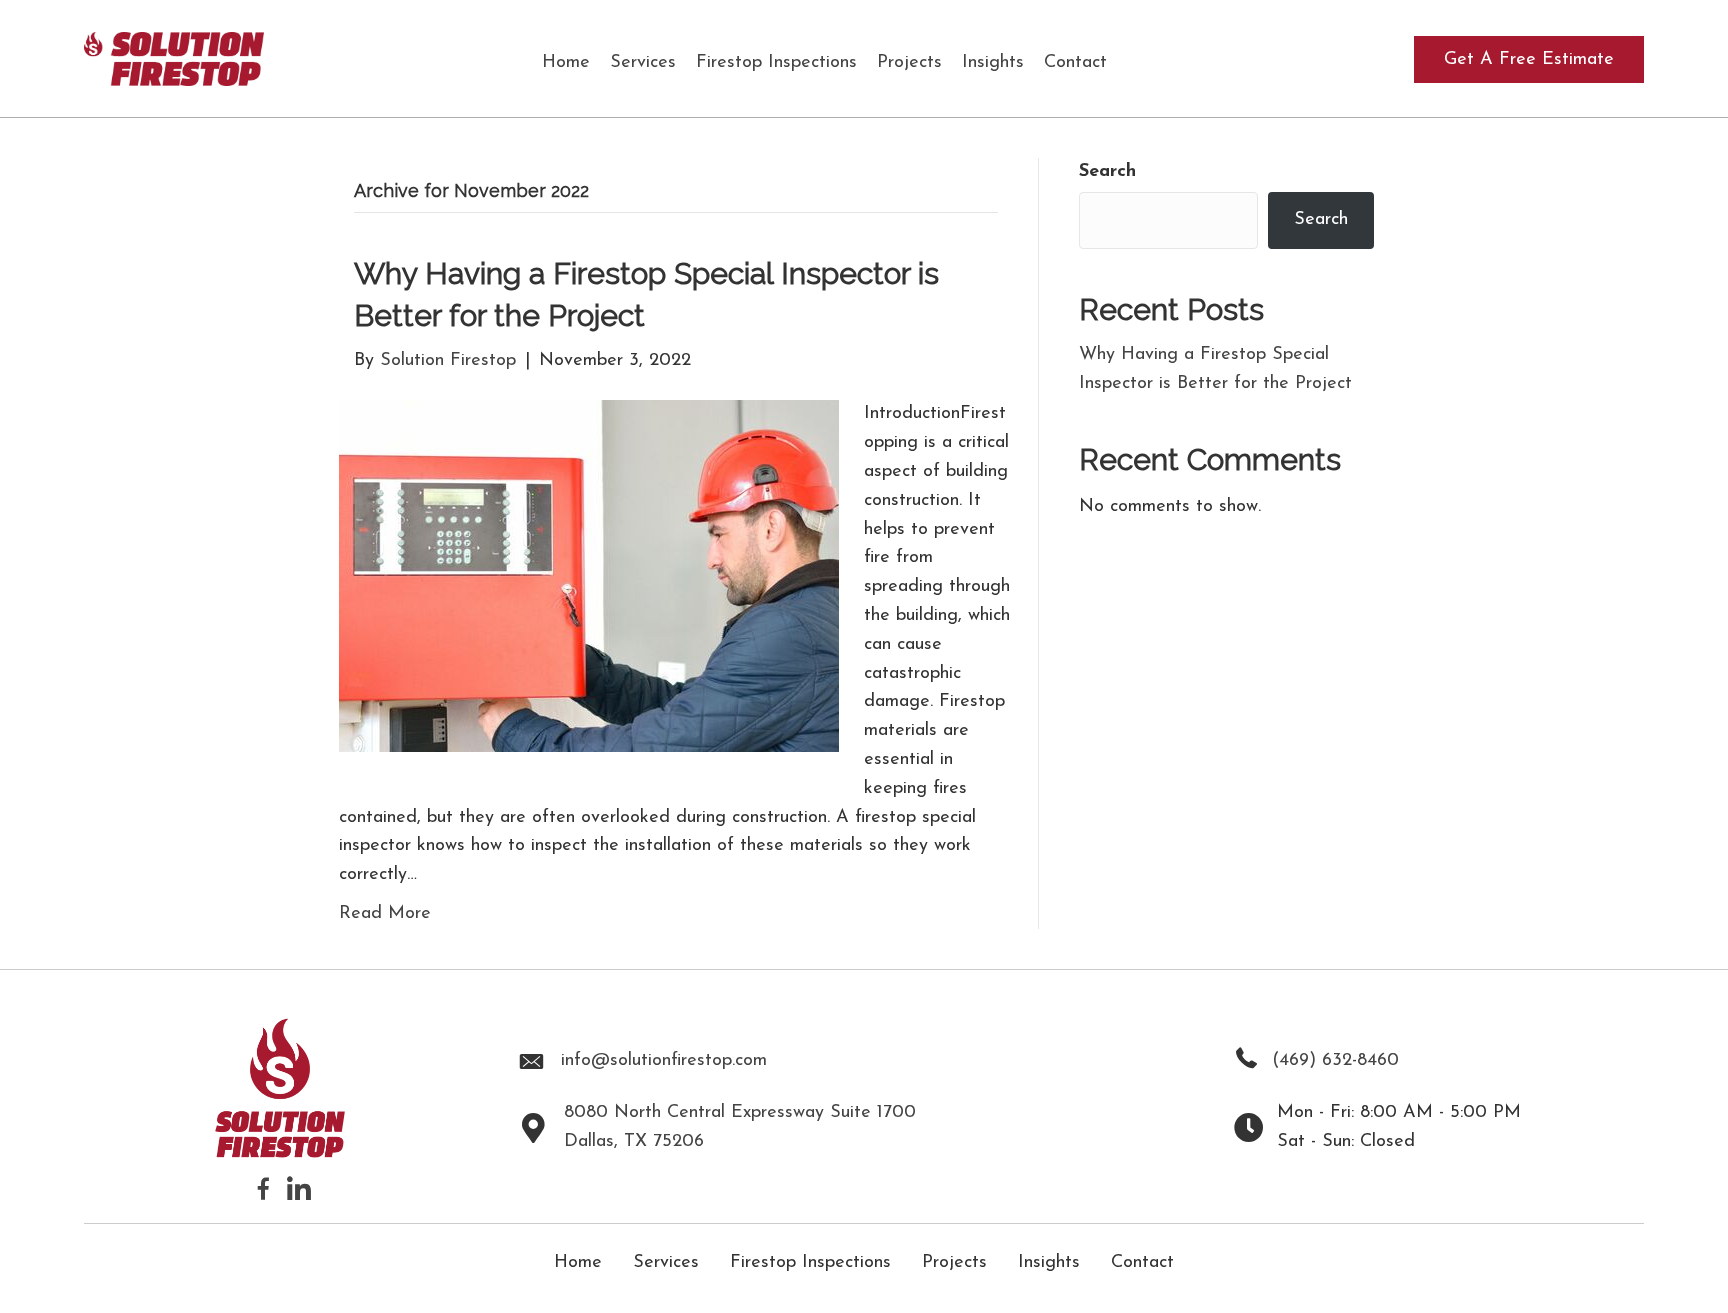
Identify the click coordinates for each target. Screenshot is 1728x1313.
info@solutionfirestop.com (664, 1061)
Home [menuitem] (578, 1263)
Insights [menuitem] (1049, 1263)
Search (1107, 172)
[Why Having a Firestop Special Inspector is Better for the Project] (589, 576)
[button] (1529, 59)
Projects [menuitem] (954, 1263)
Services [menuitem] (666, 1263)
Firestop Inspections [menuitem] (810, 1263)
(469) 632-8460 (1335, 1061)
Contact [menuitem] (1142, 1263)
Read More (385, 914)
